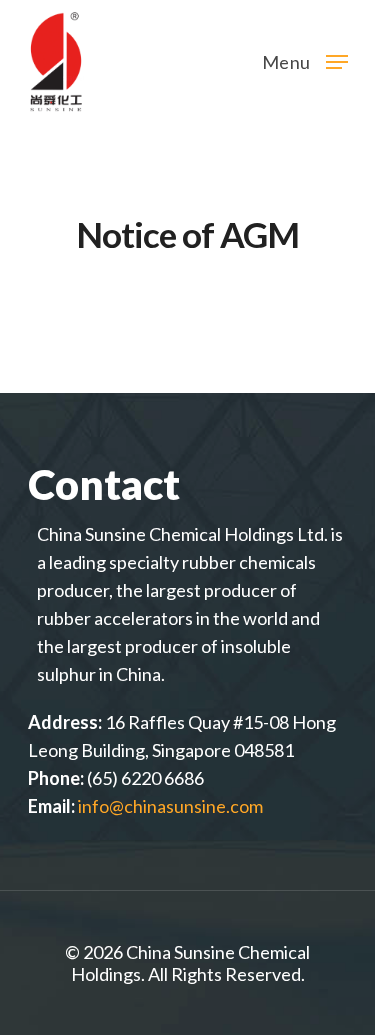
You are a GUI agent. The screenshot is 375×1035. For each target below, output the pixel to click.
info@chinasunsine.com (170, 806)
